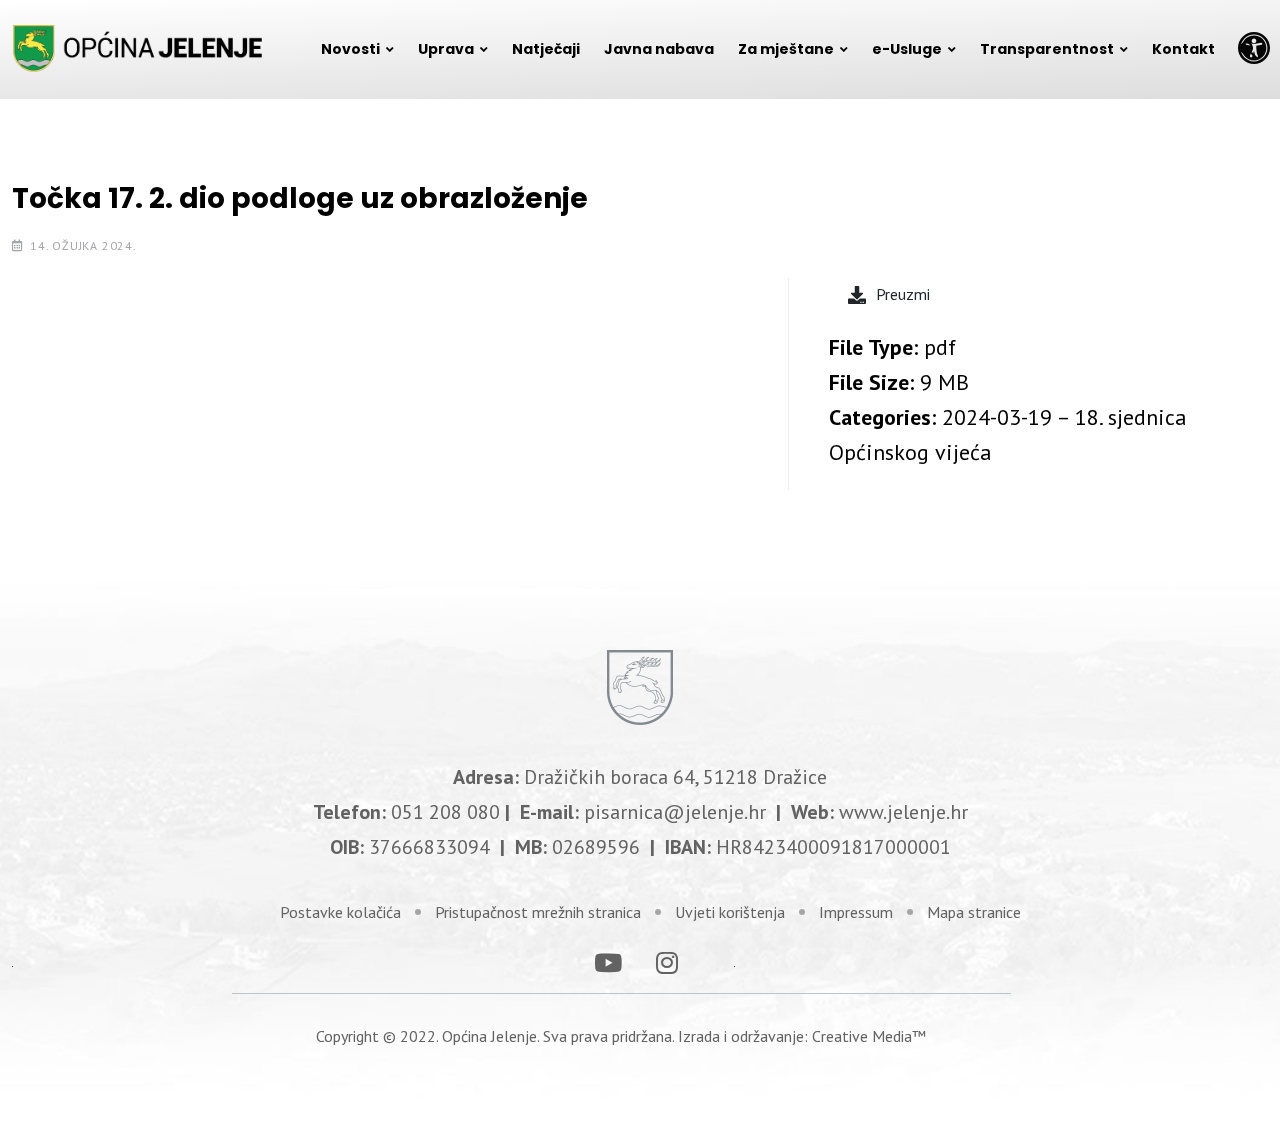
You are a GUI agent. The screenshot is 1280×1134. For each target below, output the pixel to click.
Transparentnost (1047, 49)
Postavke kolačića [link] (340, 912)
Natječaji (546, 49)
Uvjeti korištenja (730, 912)
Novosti (350, 49)
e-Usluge (907, 49)
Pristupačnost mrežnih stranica (538, 912)
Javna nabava (659, 49)
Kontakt (1183, 49)
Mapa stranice (974, 912)
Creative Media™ (869, 1036)
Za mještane (786, 49)
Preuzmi (903, 294)
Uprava (446, 49)
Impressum (856, 912)
